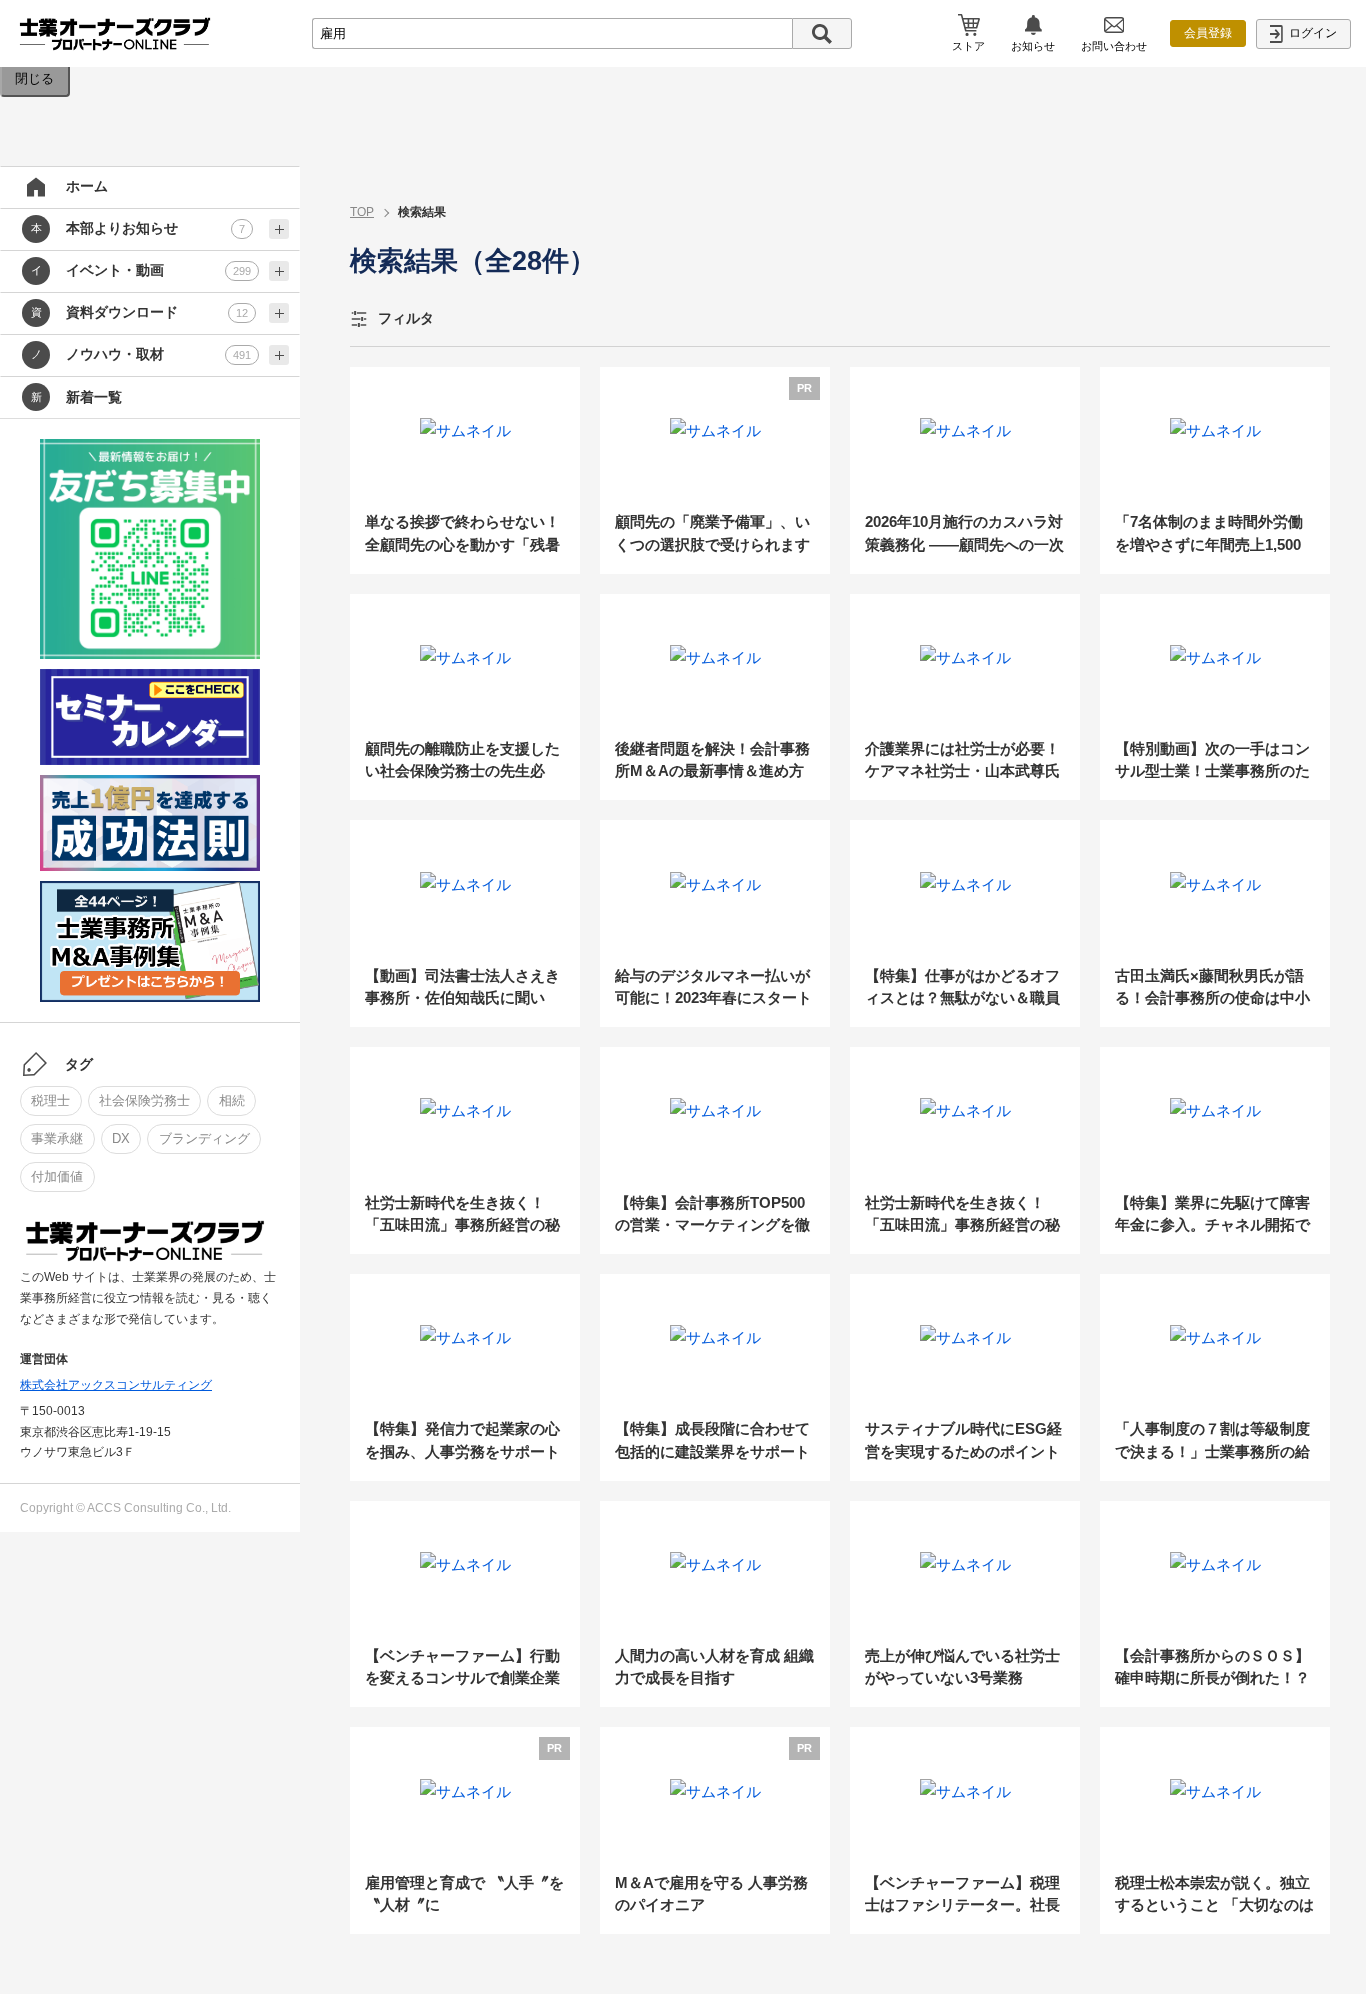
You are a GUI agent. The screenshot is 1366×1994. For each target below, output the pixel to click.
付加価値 (57, 1176)
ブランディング (204, 1138)
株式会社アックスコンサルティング (116, 1385)
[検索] (822, 33)
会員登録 (1208, 33)
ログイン (1311, 33)
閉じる (34, 78)
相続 (232, 1100)
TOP (362, 212)
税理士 (50, 1100)
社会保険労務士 (144, 1100)
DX (121, 1138)
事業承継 (57, 1138)
